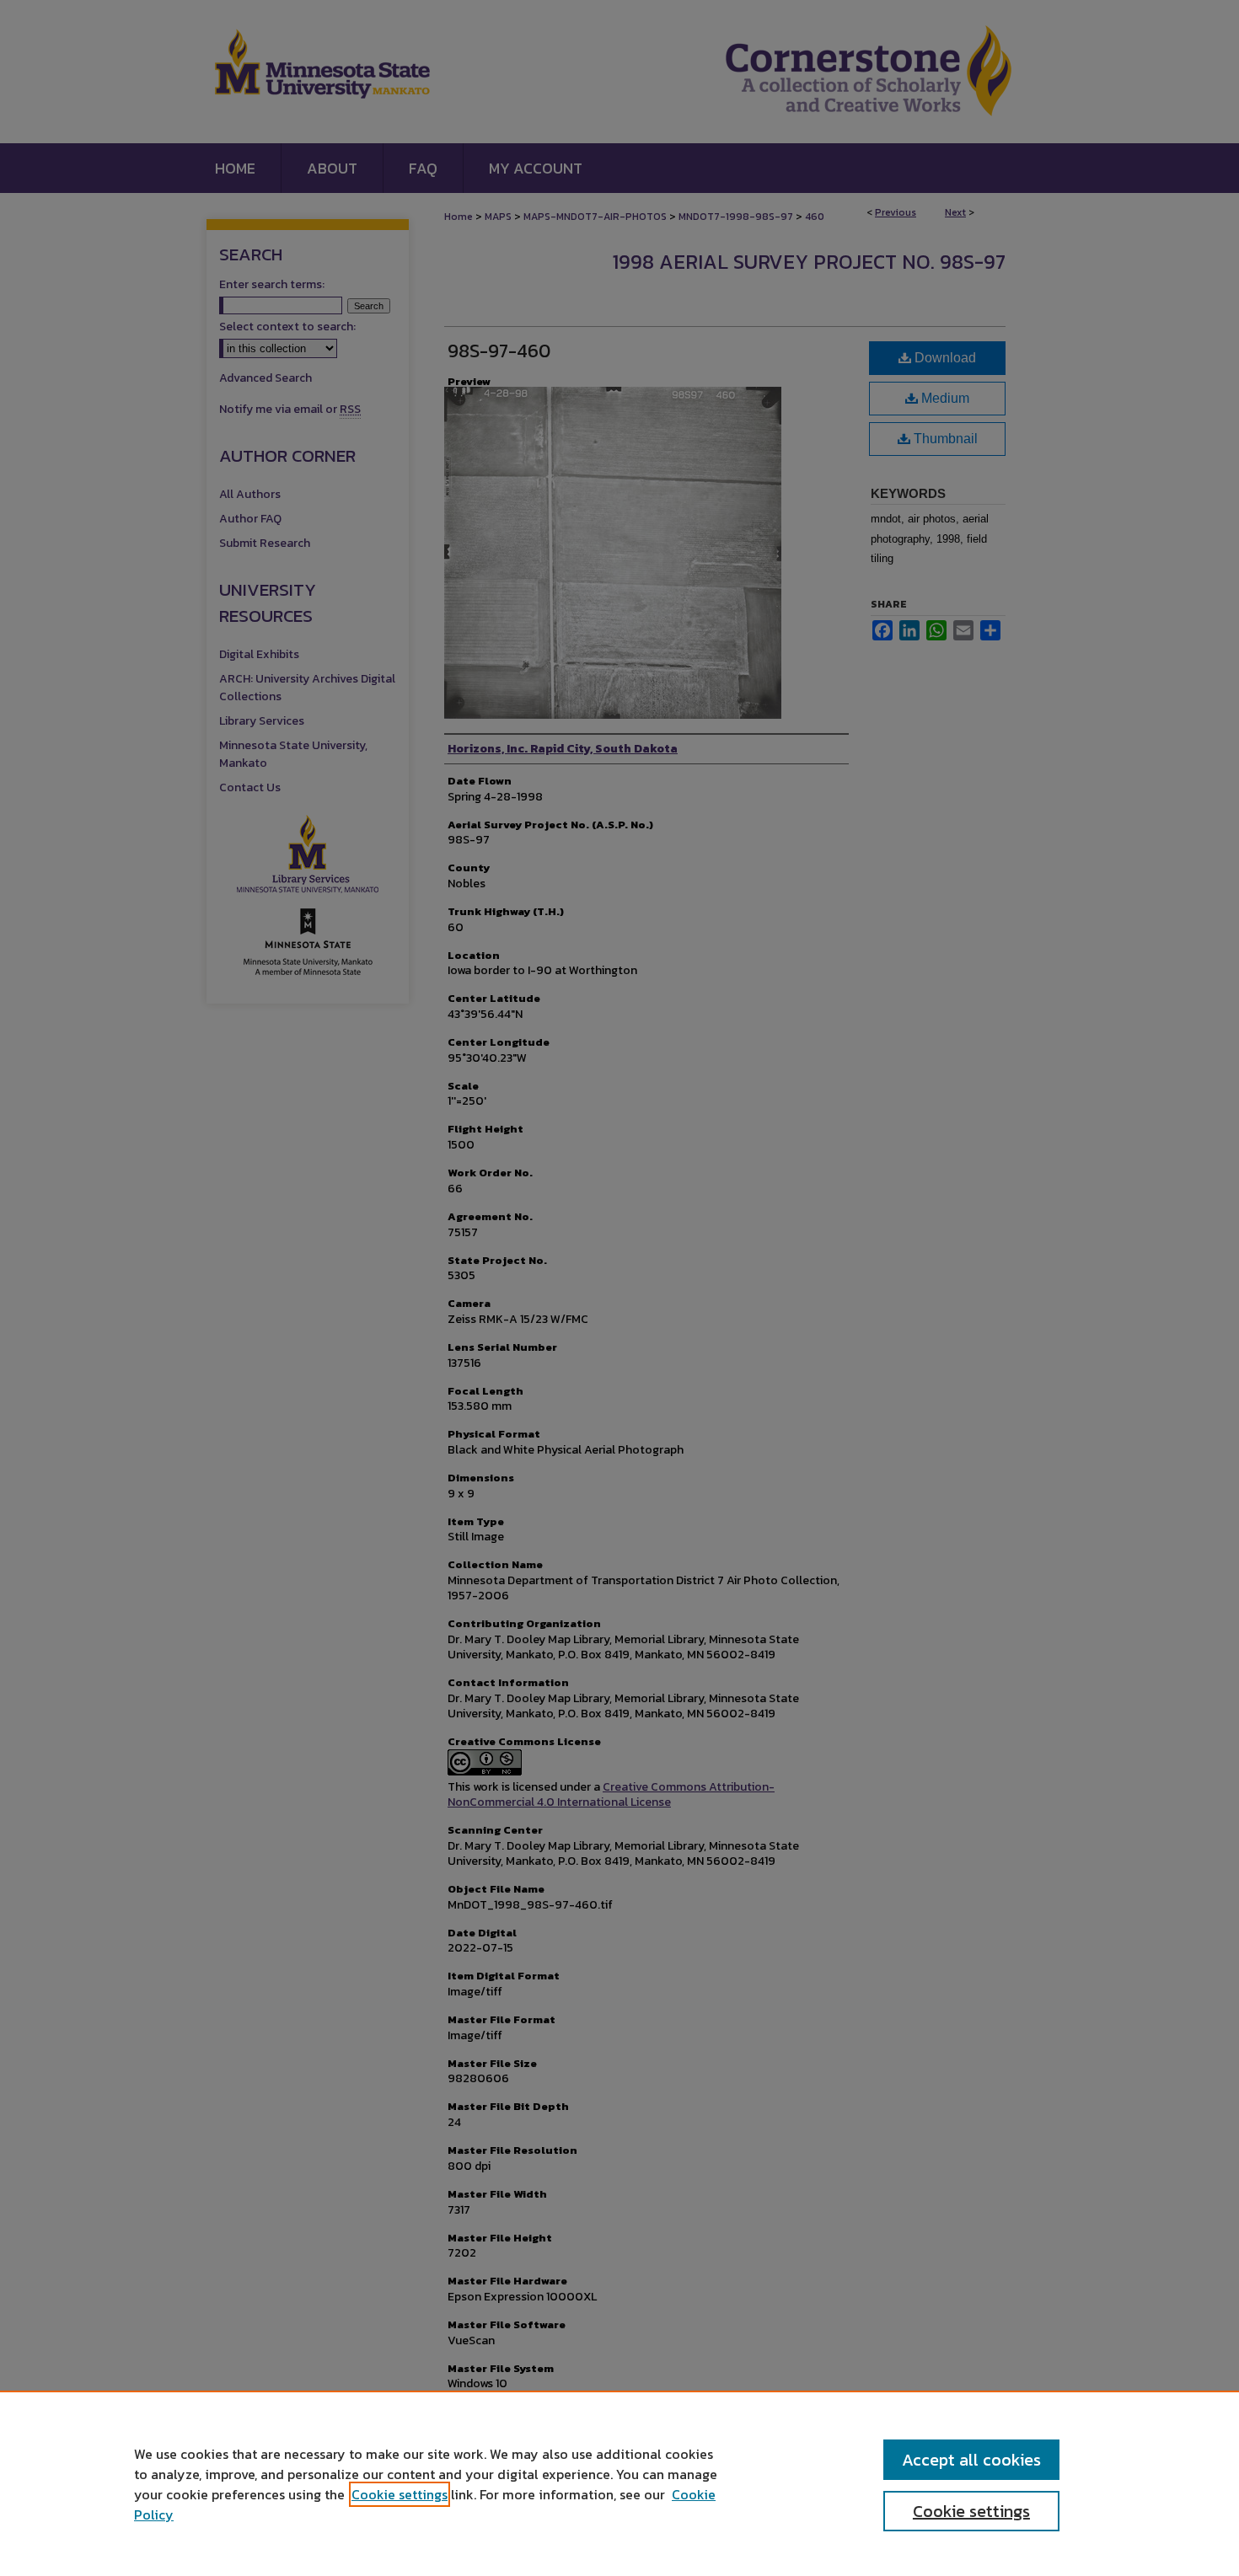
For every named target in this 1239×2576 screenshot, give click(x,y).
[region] (619, 2483)
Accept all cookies (971, 2460)
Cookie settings (400, 2494)
